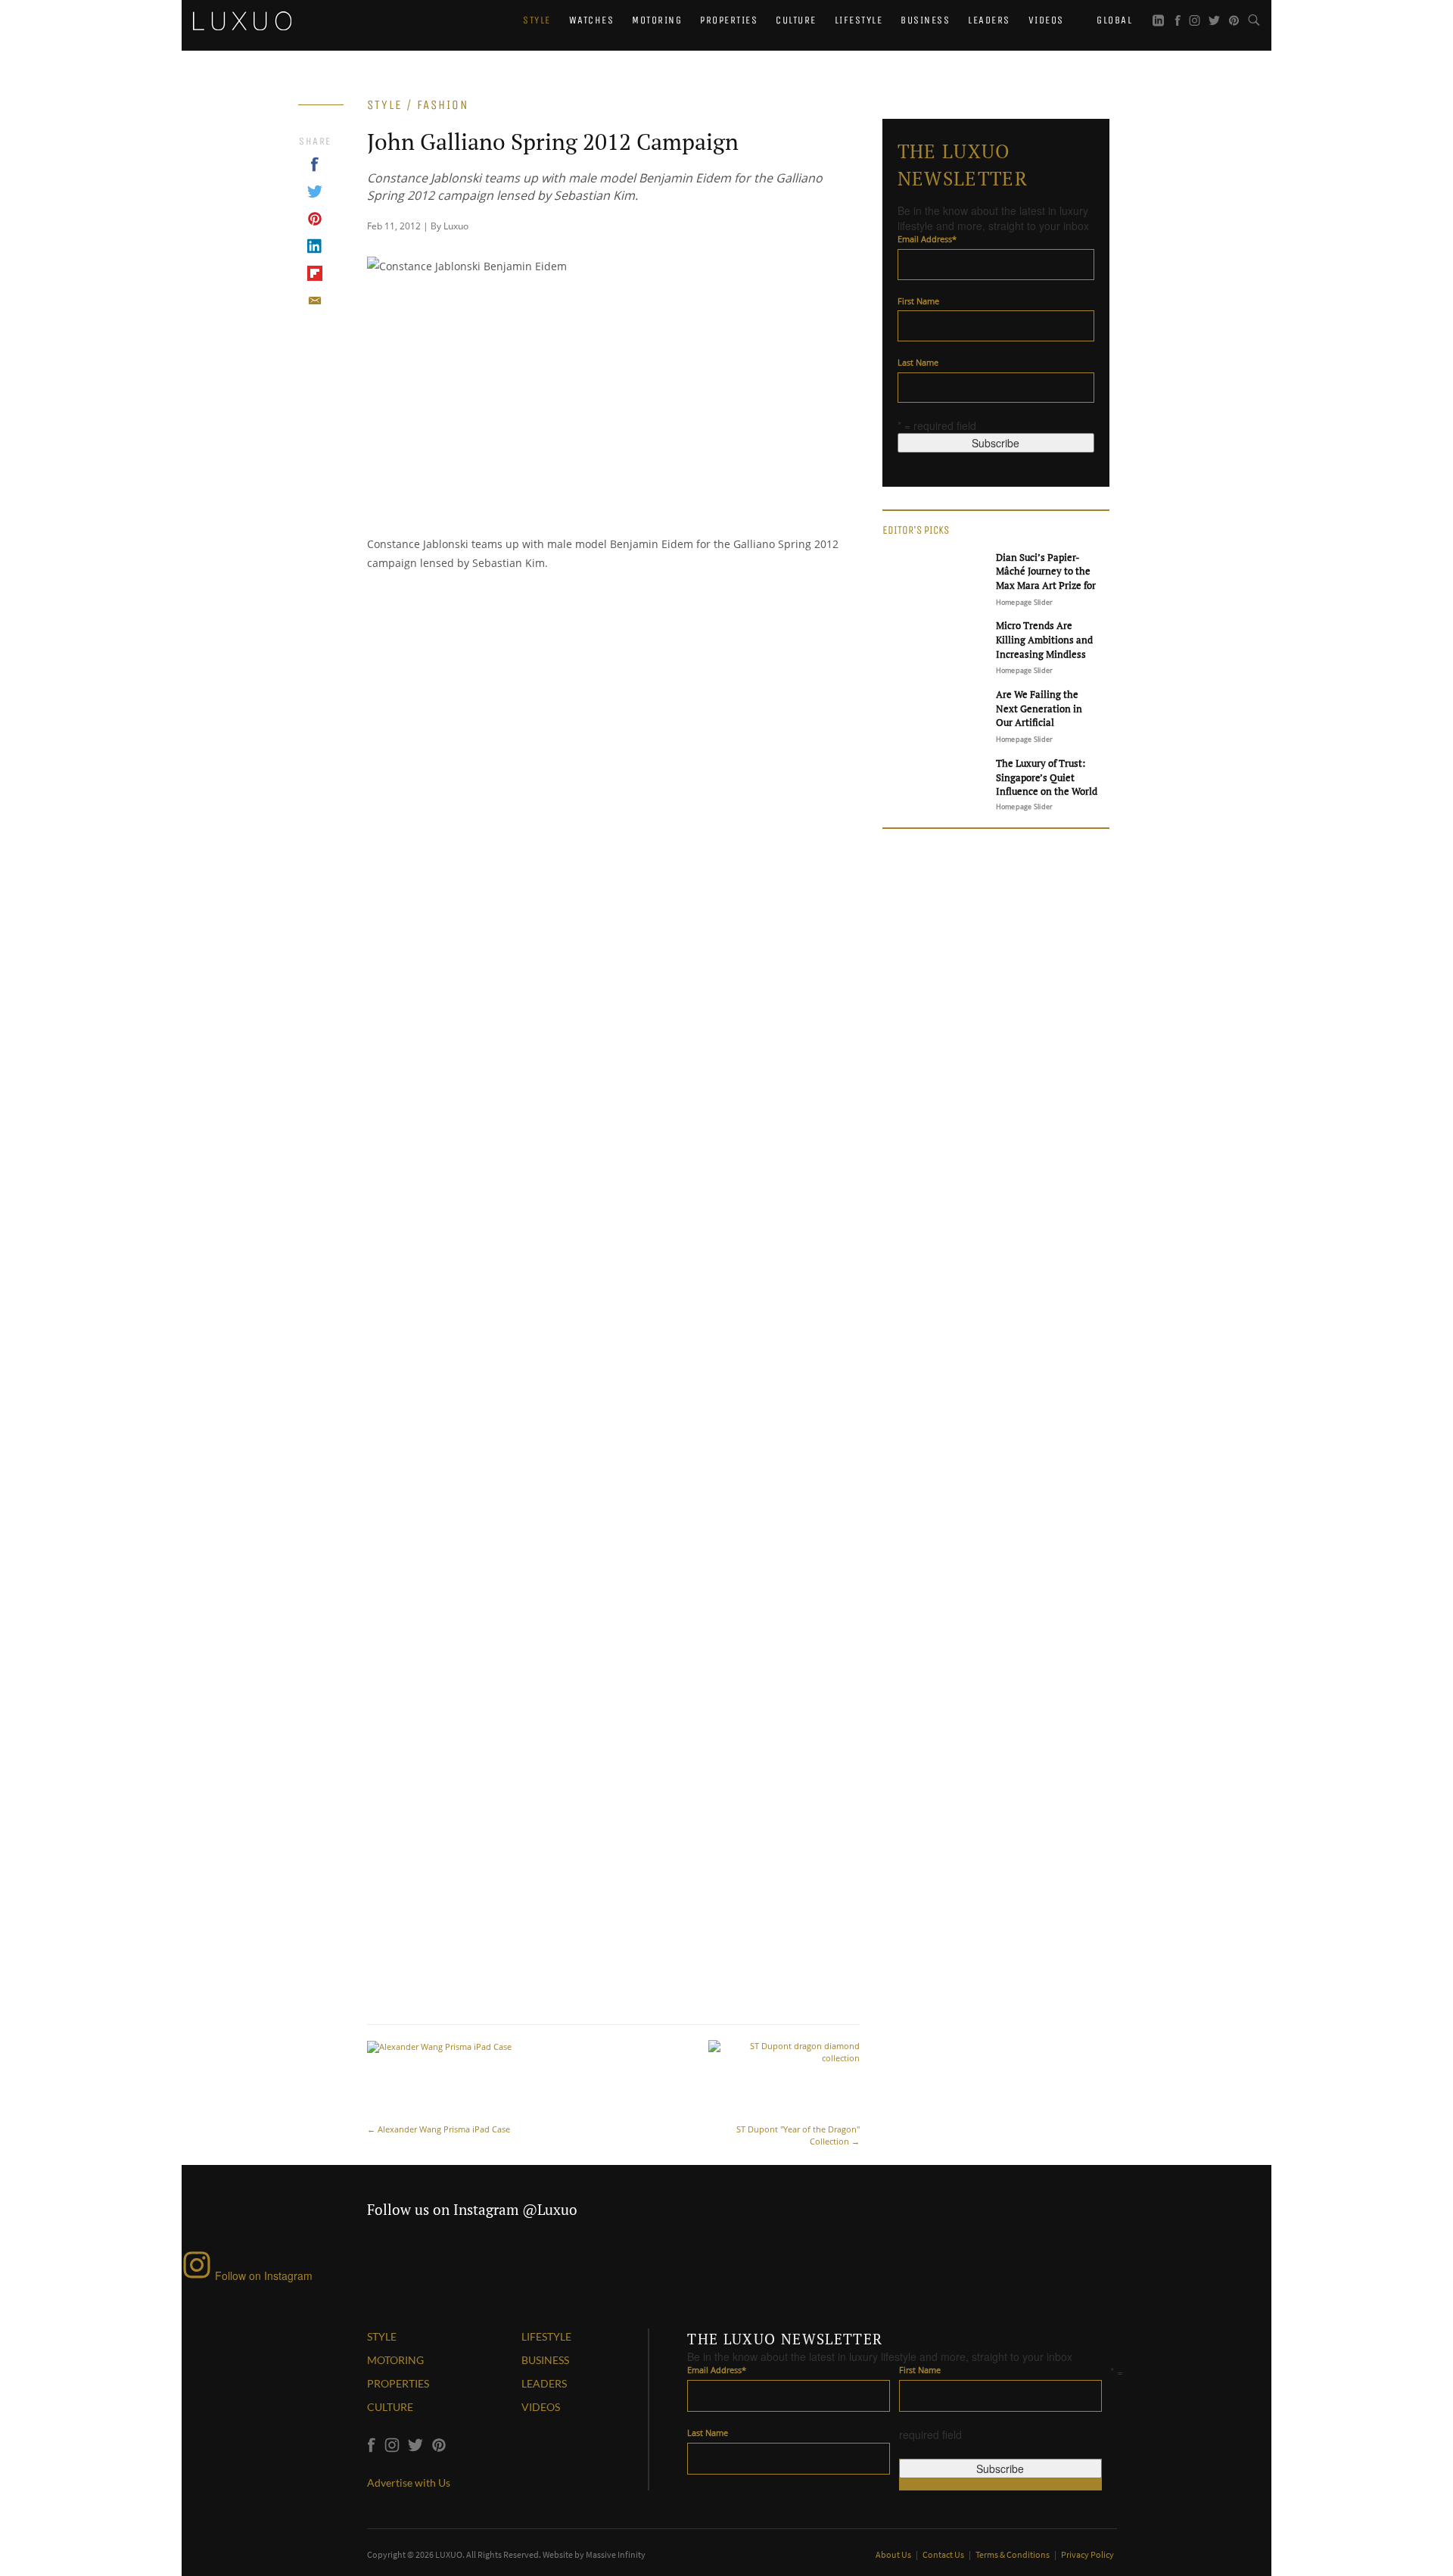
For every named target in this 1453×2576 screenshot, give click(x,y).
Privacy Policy (1087, 2554)
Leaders (989, 20)
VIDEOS (541, 2407)
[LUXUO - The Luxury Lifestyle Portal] (242, 19)
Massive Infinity (616, 2554)
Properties (729, 20)
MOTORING (395, 2360)
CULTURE (390, 2407)
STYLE (382, 2336)
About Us (894, 2554)
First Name (918, 301)
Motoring (657, 20)
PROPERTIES (398, 2383)
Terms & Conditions (1013, 2554)
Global (1113, 20)
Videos (1046, 20)
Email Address (927, 239)
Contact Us (944, 2554)
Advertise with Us (409, 2483)
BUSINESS (545, 2360)
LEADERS (544, 2383)
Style (537, 20)
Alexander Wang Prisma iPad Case (439, 2129)
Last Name (918, 362)
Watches (592, 20)
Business (925, 20)
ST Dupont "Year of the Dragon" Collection (798, 2135)
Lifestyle (859, 20)
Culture (796, 20)
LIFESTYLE (546, 2336)
